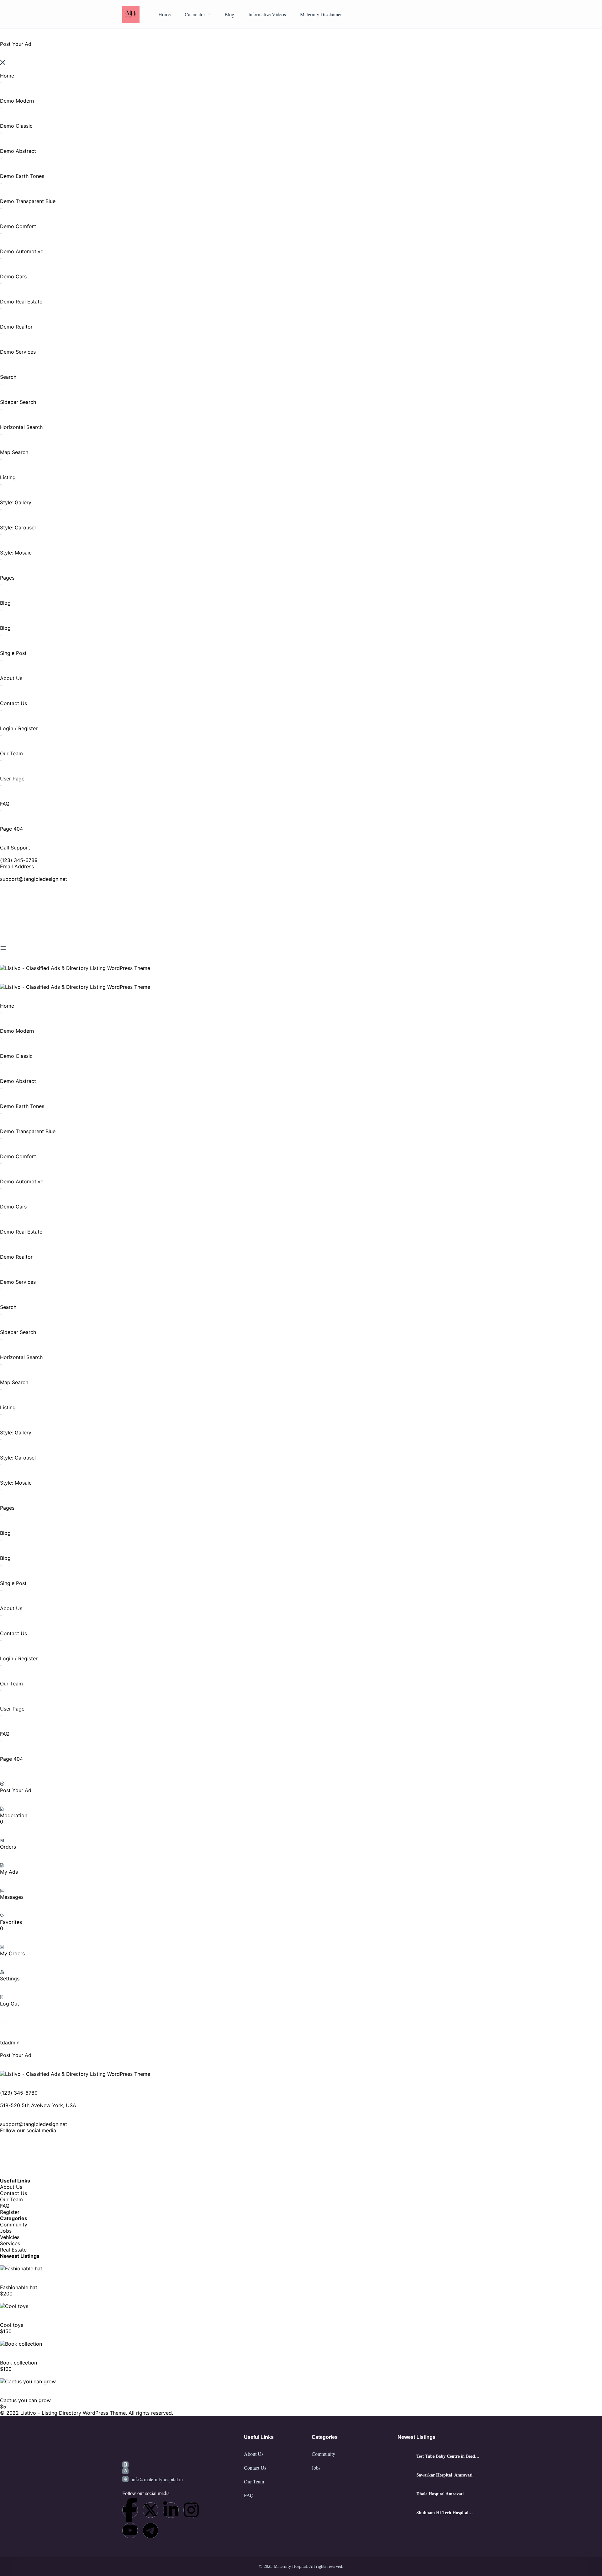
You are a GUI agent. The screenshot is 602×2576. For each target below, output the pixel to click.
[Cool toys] (14, 2306)
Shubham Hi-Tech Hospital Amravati (442, 2513)
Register (10, 2212)
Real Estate (13, 2250)
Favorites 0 (11, 1925)
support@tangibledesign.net (34, 879)
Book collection (18, 2363)
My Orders (12, 1953)
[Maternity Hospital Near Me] (131, 14)
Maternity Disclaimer (321, 14)
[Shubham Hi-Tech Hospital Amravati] (405, 2513)
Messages (12, 1897)
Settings (10, 1979)
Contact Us (13, 2193)
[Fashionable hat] (21, 2268)
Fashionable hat (19, 2287)
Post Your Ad (16, 1790)
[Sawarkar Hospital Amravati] (405, 2475)
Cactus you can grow (25, 2400)
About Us (11, 2187)
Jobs (6, 2231)
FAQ (5, 2206)
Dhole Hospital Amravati (440, 2494)
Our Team (11, 2199)
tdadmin (10, 2043)
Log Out (10, 2004)
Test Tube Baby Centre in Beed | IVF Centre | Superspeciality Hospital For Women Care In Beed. (447, 2456)
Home (164, 14)
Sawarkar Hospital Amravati (444, 2475)
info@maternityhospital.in (157, 2479)
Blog (229, 14)
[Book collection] (21, 2344)
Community (14, 2225)
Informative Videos (267, 14)
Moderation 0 (14, 1818)
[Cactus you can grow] (28, 2381)
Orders (8, 1847)
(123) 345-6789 (19, 860)
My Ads (9, 1872)
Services (10, 2243)
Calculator (195, 14)
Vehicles (10, 2237)
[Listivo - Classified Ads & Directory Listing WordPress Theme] (75, 968)
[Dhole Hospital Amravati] (405, 2494)
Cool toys (12, 2325)
